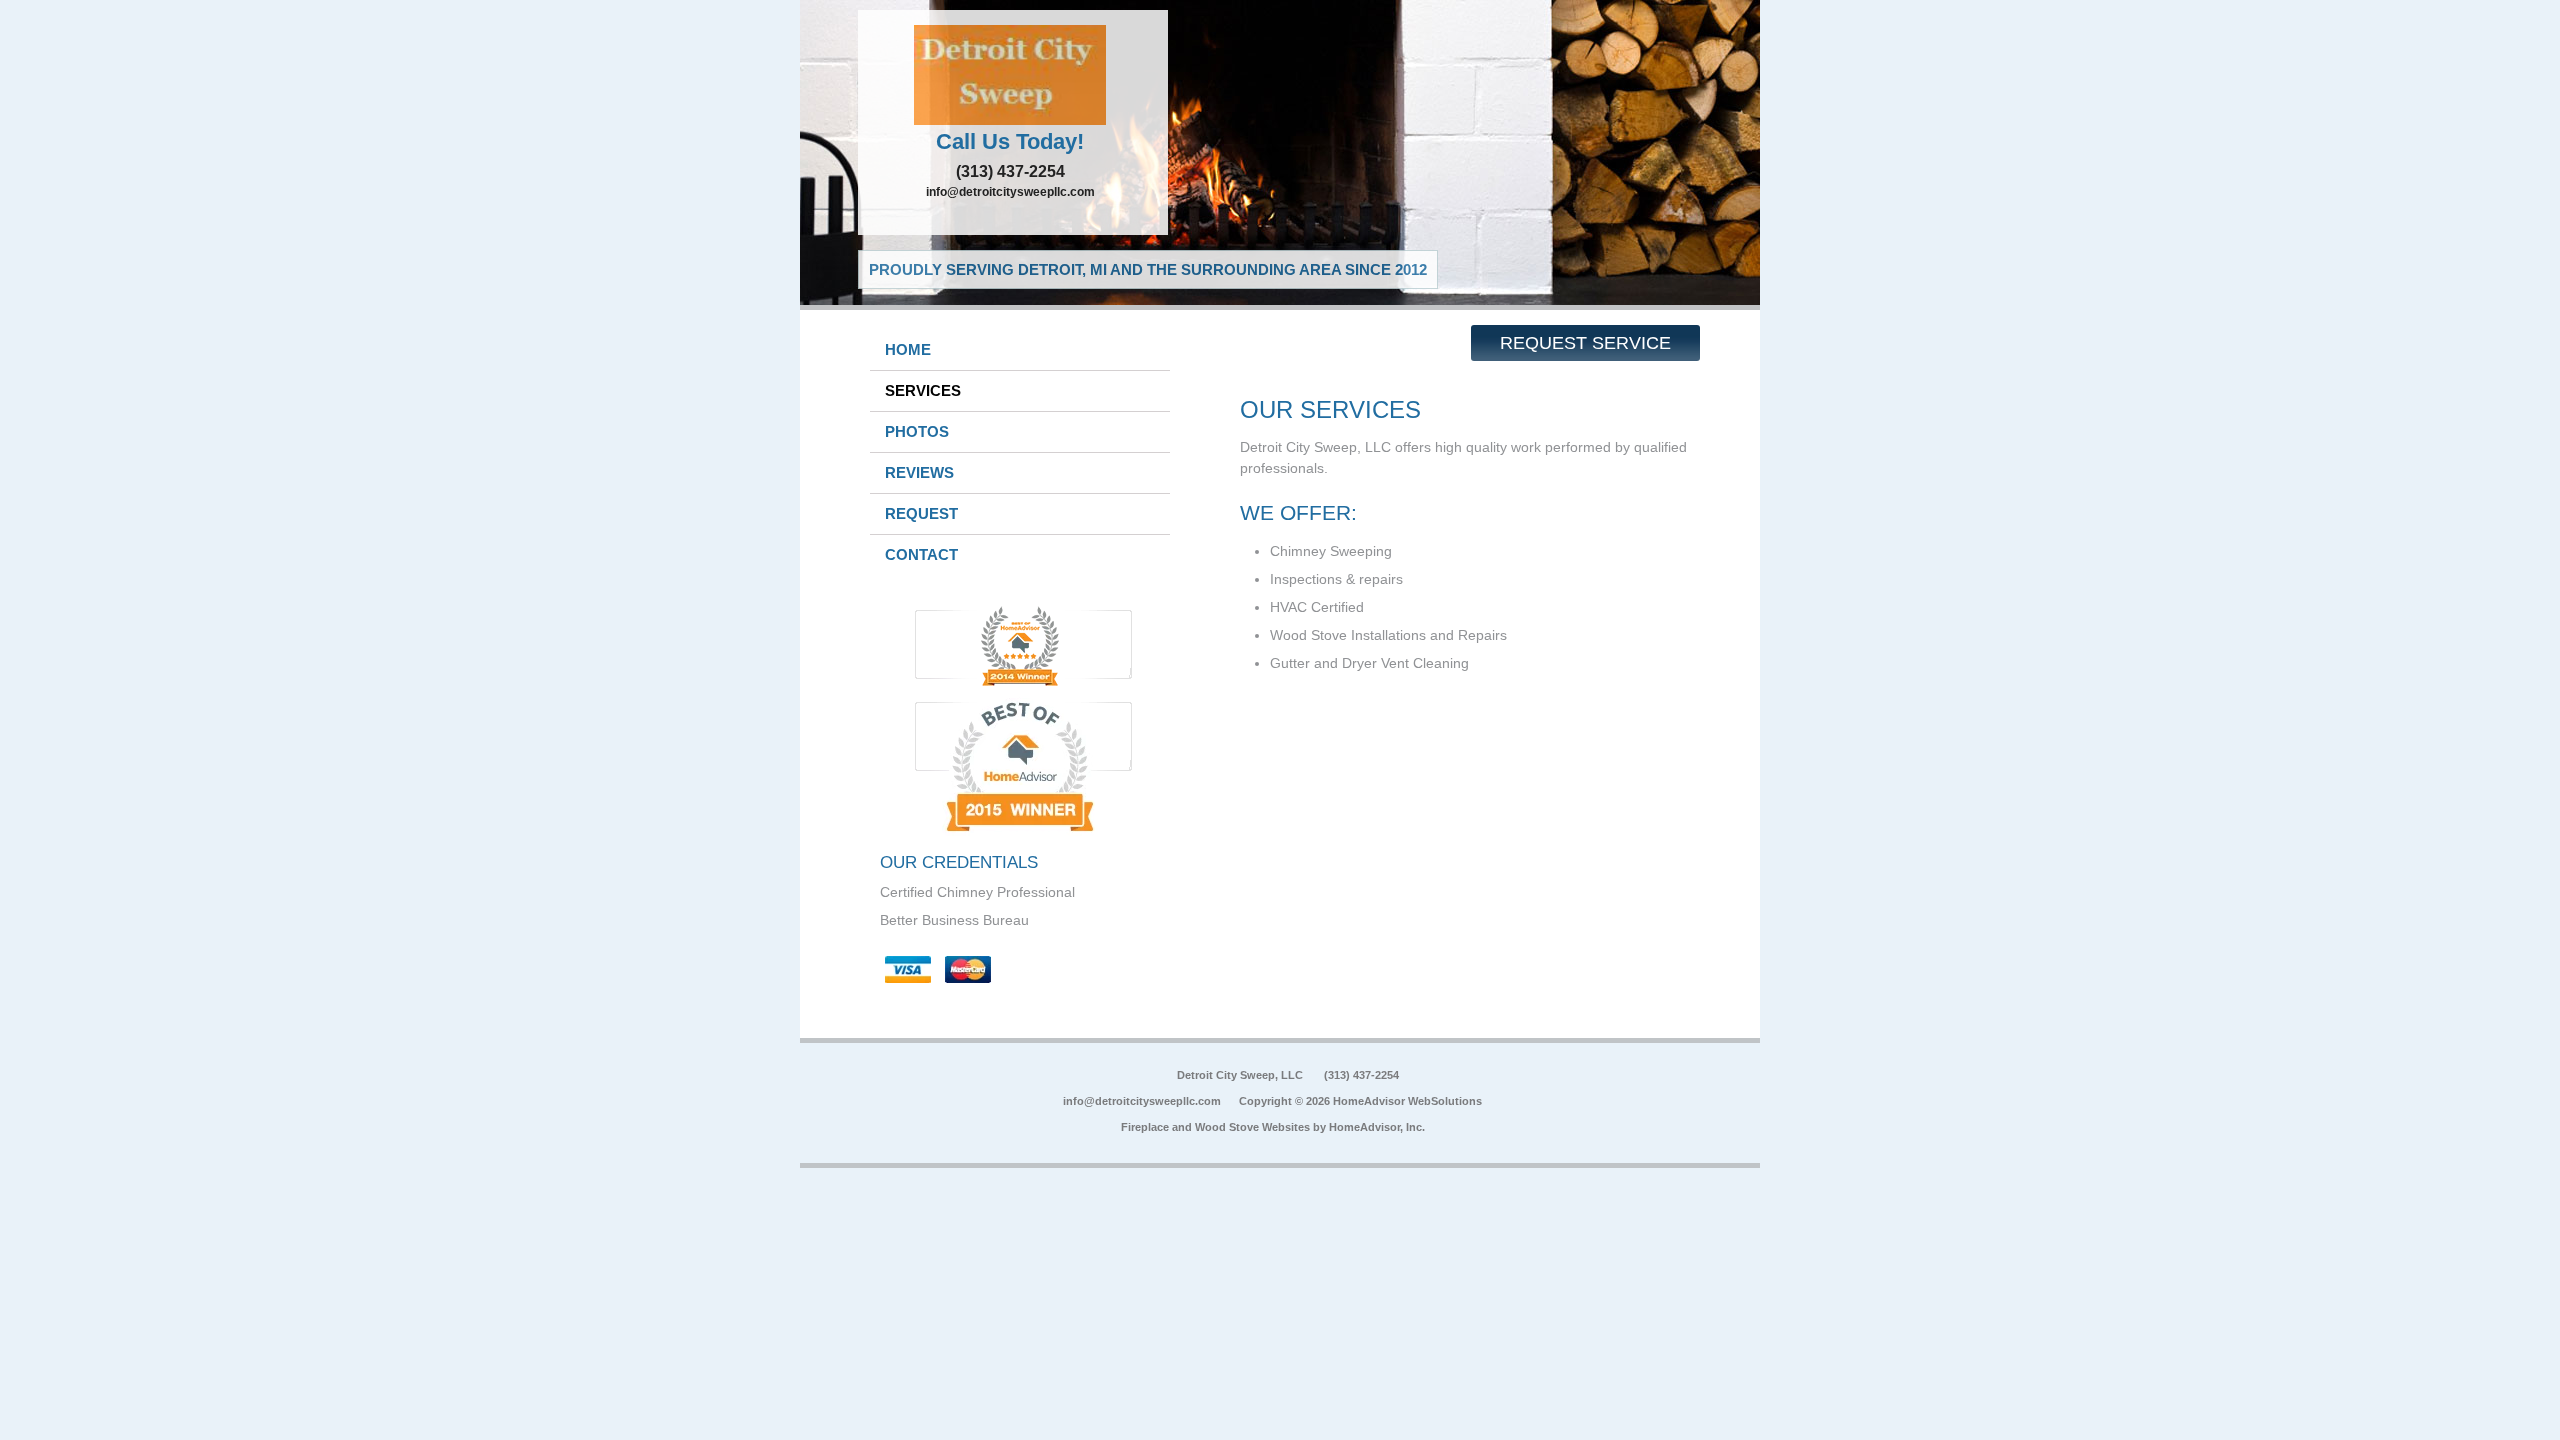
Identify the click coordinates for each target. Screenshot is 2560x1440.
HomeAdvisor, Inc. (1377, 1127)
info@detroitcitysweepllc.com (1010, 192)
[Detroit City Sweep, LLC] (1013, 75)
